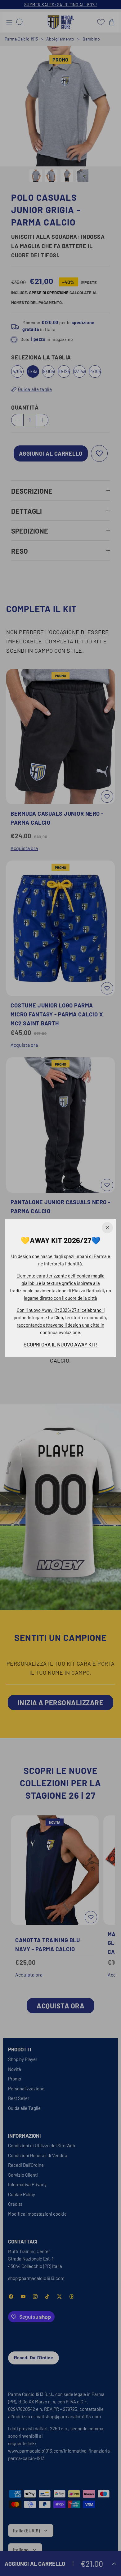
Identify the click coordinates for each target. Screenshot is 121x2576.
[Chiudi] (107, 1228)
